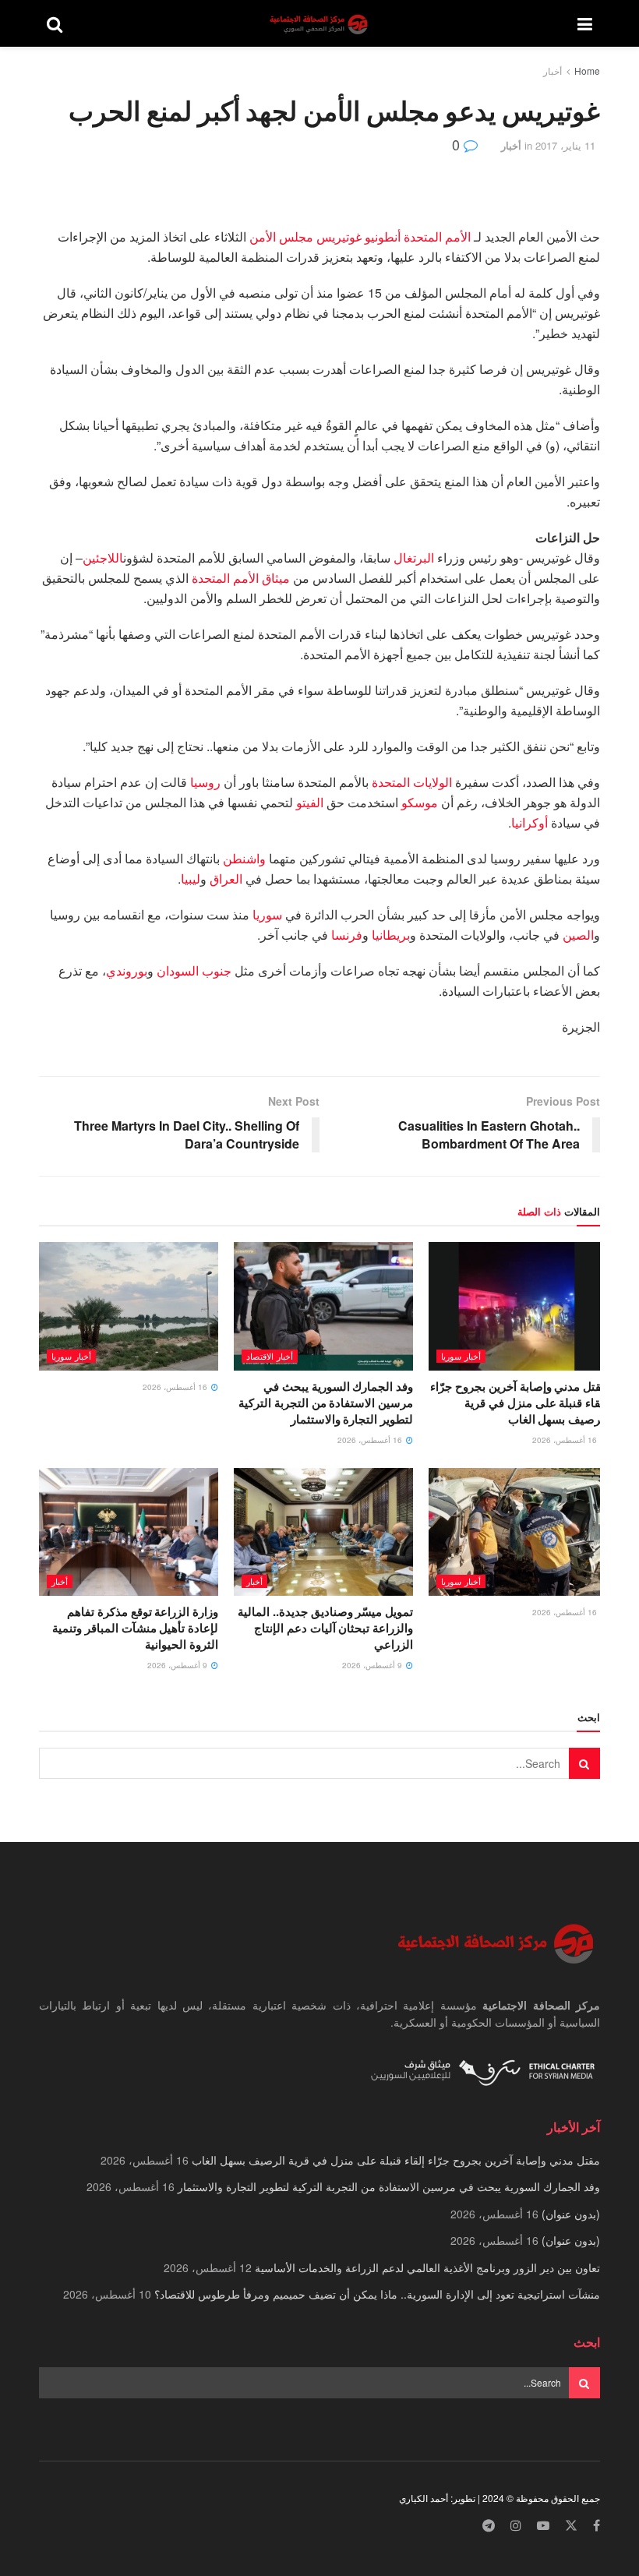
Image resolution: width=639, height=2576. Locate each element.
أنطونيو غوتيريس (358, 236)
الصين (578, 935)
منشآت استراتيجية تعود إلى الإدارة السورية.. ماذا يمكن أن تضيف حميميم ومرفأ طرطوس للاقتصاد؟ (377, 2294)
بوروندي (127, 970)
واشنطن (244, 858)
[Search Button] (55, 23)
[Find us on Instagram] (516, 2526)
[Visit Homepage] (320, 24)
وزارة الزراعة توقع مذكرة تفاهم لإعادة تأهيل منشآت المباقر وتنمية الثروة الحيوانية (135, 1628)
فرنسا (347, 935)
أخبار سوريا (461, 1356)
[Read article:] (129, 1306)
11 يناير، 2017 (565, 145)
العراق (226, 879)
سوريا (267, 914)
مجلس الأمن (281, 236)
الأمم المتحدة (437, 236)
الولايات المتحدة (412, 782)
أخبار (553, 71)
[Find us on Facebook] (597, 2526)
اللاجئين (103, 558)
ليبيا (191, 879)
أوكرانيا (530, 822)
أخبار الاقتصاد (270, 1356)
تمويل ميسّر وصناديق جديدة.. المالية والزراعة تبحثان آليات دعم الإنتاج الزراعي (325, 1628)
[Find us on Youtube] (543, 2526)
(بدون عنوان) (571, 2214)
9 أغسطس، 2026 (373, 1665)
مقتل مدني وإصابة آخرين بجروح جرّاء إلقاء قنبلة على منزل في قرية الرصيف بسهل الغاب (519, 1403)
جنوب (215, 970)
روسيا (205, 782)
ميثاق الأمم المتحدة (241, 578)
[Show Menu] (585, 23)
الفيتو (310, 802)
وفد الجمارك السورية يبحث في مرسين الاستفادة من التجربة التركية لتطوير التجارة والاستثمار (326, 1403)
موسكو (420, 802)
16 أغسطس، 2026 (566, 1440)
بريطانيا (391, 935)
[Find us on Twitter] (571, 2526)
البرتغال (414, 558)
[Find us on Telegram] (489, 2526)
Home (587, 71)
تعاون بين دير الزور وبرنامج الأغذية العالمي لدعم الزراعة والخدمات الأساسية (427, 2267)
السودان (178, 970)
